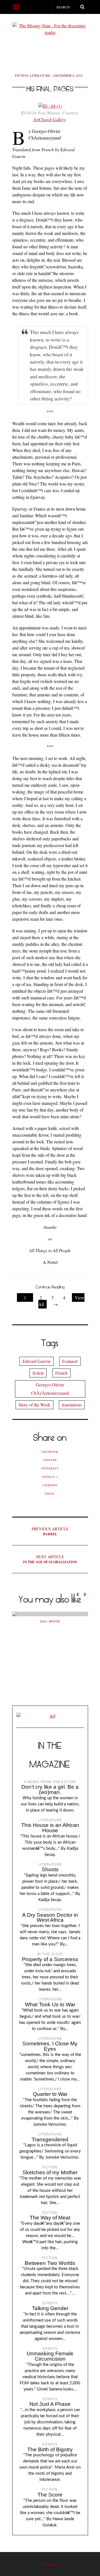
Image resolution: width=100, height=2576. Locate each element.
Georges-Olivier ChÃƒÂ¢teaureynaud (50, 1389)
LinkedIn (50, 1485)
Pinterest (50, 1468)
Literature (40, 75)
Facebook (50, 1452)
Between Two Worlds (50, 2263)
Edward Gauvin (37, 1361)
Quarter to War (50, 2094)
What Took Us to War (50, 2004)
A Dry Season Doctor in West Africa (50, 1918)
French (61, 1373)
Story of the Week (34, 1405)
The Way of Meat (50, 2218)
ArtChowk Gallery (50, 119)
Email (50, 1493)
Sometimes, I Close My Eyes (50, 2046)
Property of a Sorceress (50, 1959)
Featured (70, 1361)
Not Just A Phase (50, 2404)
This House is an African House (50, 1828)
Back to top (50, 2564)
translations (72, 1405)
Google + (50, 1477)
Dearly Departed (50, 1622)
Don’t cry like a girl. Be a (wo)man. (50, 1790)
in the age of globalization (50, 1559)
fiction (38, 1373)
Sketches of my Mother (50, 2172)
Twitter (50, 1460)
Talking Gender (50, 2308)
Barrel (50, 1531)
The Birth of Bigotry (50, 2449)
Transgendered (50, 2140)
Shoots (50, 1869)
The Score (50, 2495)
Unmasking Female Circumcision (50, 2356)
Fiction (22, 75)
